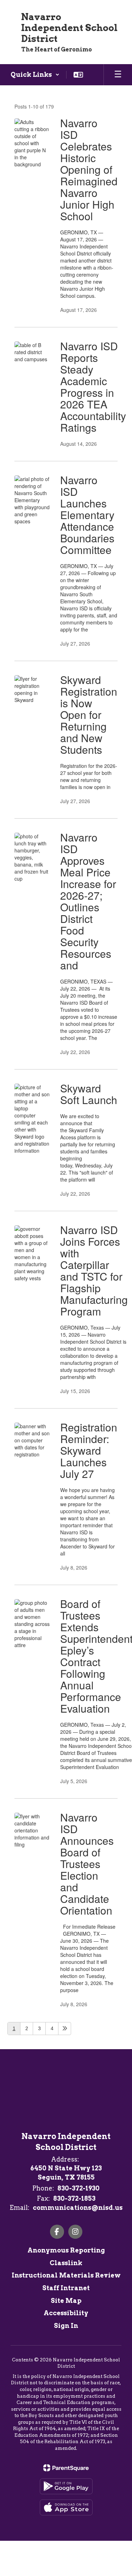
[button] (35, 75)
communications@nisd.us (78, 2208)
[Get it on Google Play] (66, 2486)
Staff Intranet (66, 2288)
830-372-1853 (74, 2198)
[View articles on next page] (65, 2029)
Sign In (66, 2326)
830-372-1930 (78, 2188)
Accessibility (66, 2313)
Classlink (66, 2263)
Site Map (66, 2301)
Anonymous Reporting (66, 2250)
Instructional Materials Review (66, 2275)
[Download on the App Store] (66, 2507)
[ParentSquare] (66, 2468)
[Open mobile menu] (118, 75)
